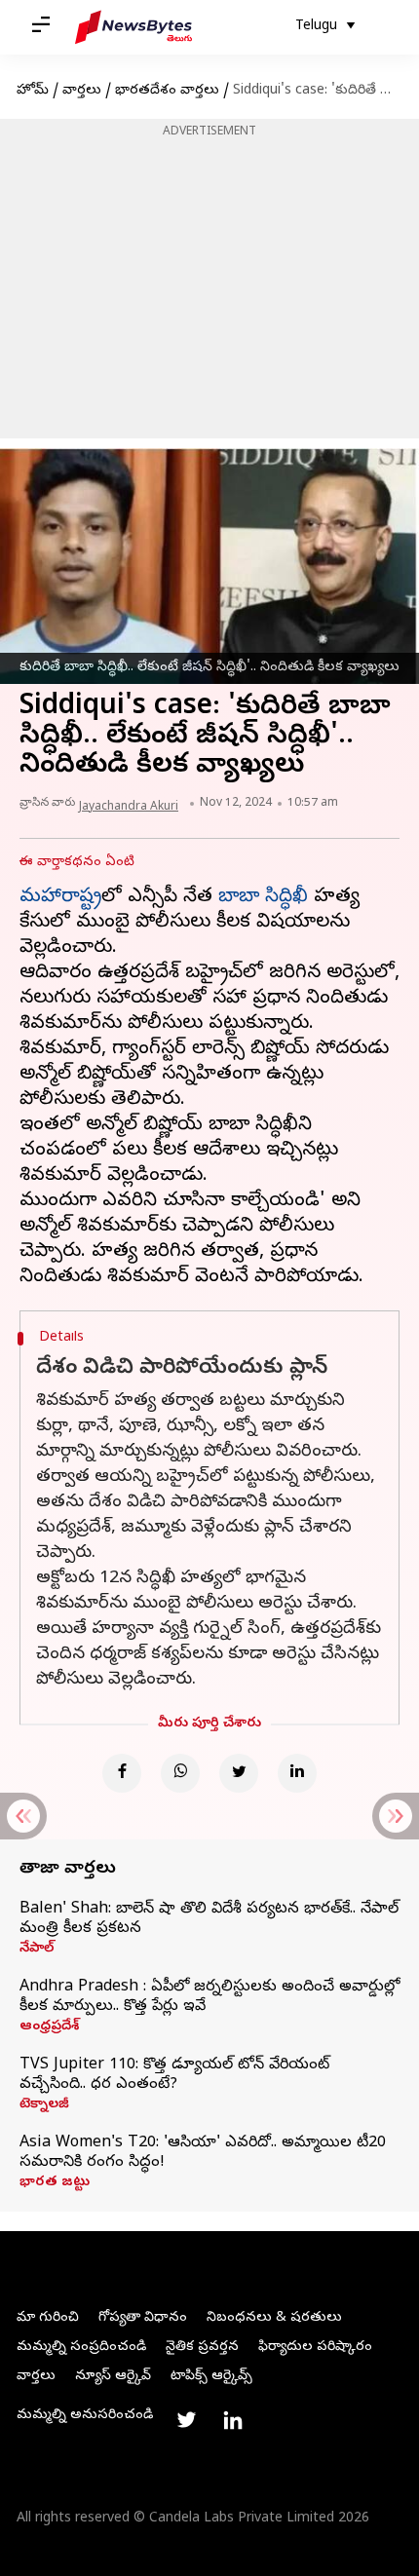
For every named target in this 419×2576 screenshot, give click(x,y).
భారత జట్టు (55, 2183)
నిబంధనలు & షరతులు (274, 2318)
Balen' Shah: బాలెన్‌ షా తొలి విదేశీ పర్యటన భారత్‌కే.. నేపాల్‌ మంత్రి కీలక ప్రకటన (209, 1919)
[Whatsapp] (180, 1773)
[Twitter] (239, 1773)
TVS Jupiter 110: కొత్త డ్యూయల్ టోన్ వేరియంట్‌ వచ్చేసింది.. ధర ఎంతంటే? (174, 2075)
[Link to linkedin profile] (233, 2420)
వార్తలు (82, 91)
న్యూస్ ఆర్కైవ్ (113, 2377)
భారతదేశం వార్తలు (167, 91)
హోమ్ (33, 91)
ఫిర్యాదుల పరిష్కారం (315, 2348)
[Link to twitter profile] (186, 2420)
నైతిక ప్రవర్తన (202, 2348)
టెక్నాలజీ (44, 2105)
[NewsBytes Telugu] (133, 27)
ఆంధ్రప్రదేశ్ (49, 2027)
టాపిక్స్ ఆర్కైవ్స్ (211, 2377)
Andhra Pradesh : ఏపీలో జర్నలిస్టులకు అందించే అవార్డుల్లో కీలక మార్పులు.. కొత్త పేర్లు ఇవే (209, 1997)
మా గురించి (48, 2318)
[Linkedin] (297, 1773)
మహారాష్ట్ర (60, 898)
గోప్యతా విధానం (143, 2318)
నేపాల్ (37, 1950)
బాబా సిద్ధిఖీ (263, 898)
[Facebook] (122, 1773)
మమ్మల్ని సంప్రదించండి (81, 2348)
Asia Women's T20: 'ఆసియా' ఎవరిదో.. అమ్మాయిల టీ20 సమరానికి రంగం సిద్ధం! (203, 2153)
